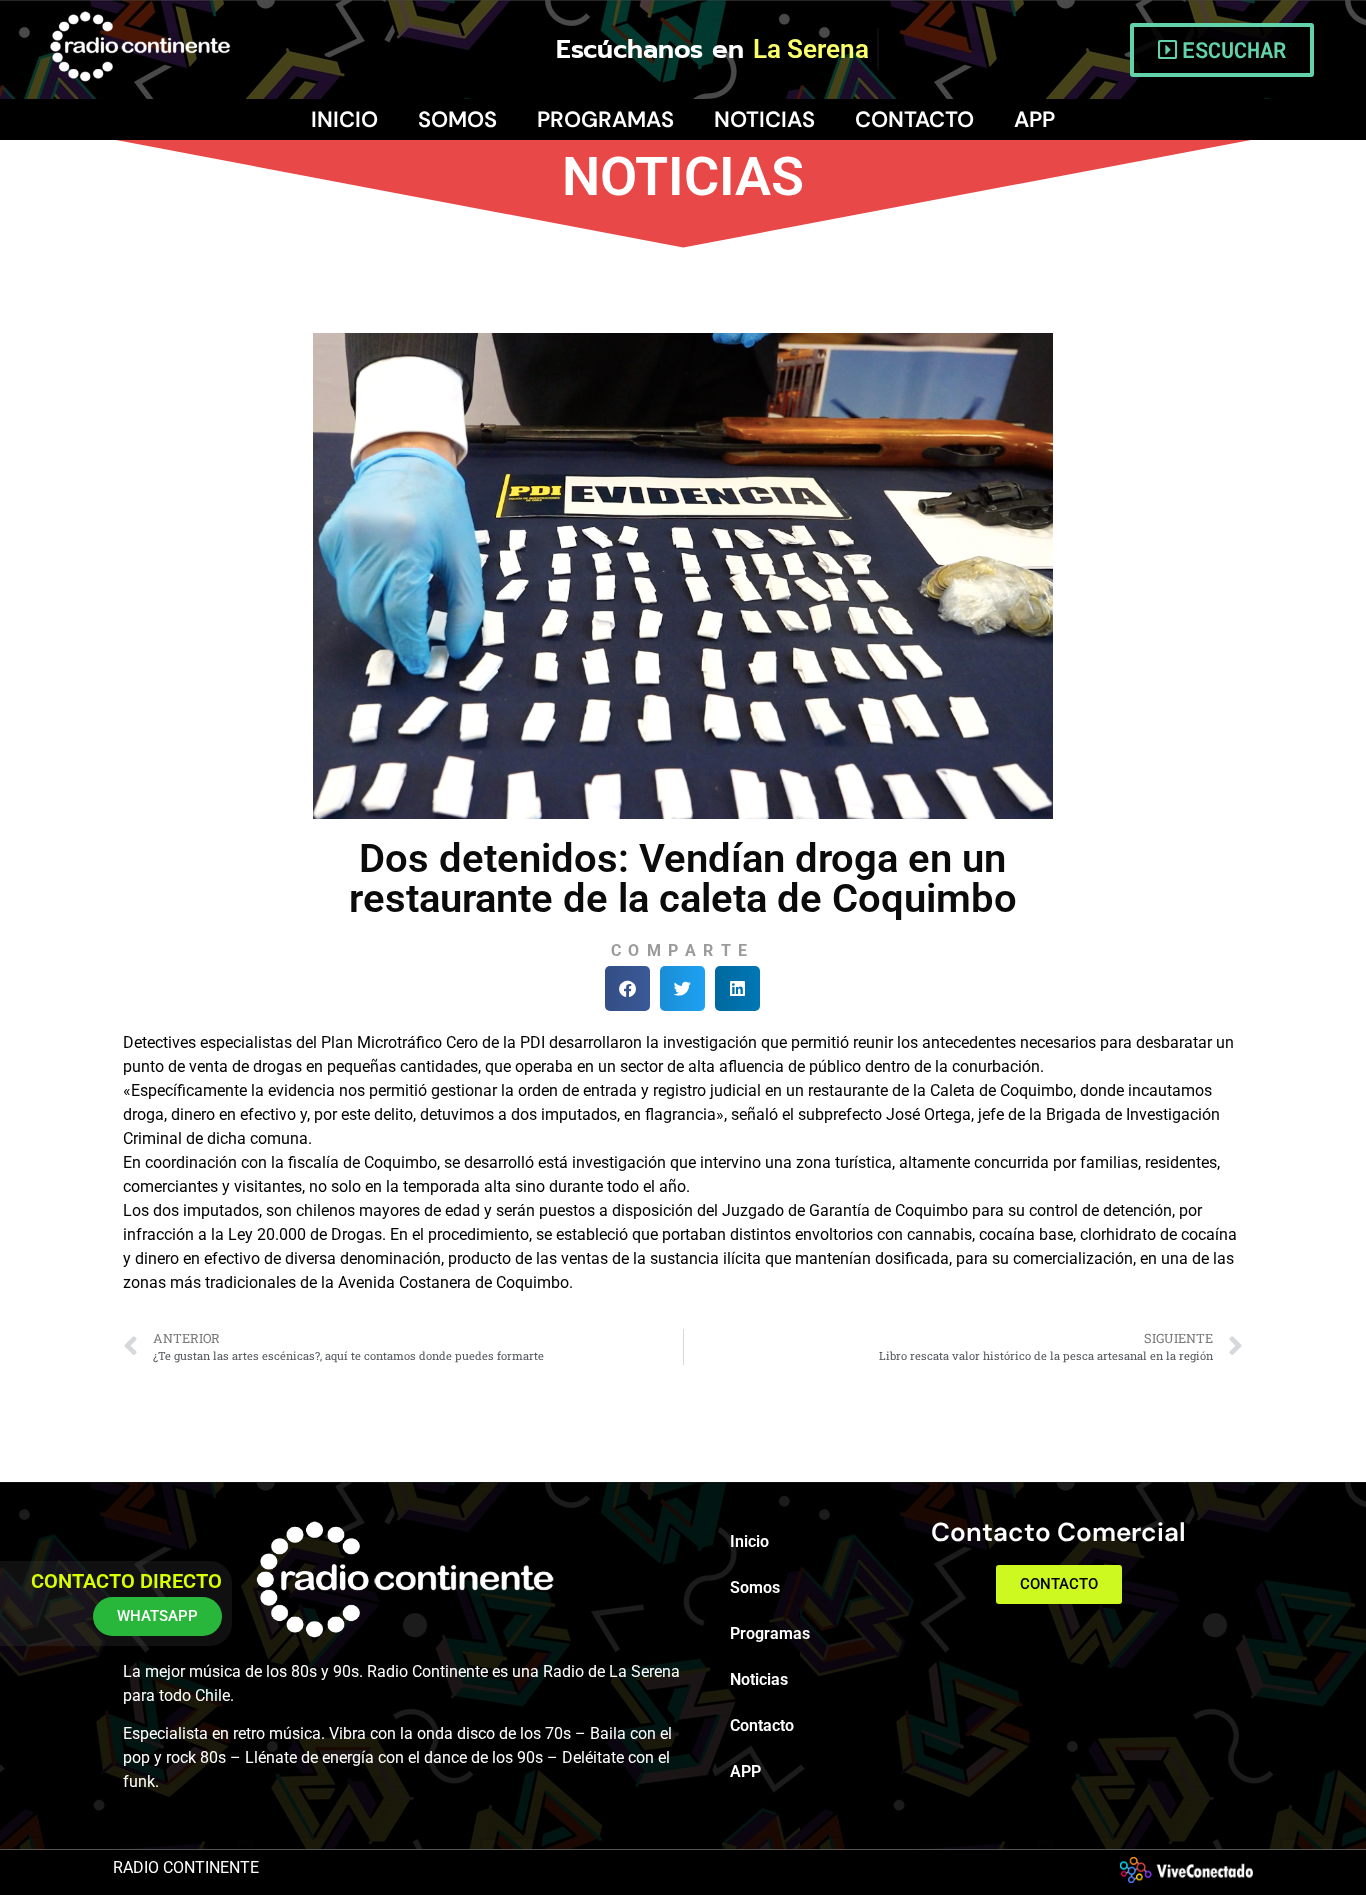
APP (1034, 119)
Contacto (914, 119)
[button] (627, 988)
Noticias (764, 119)
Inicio (344, 119)
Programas (605, 119)
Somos (457, 119)
